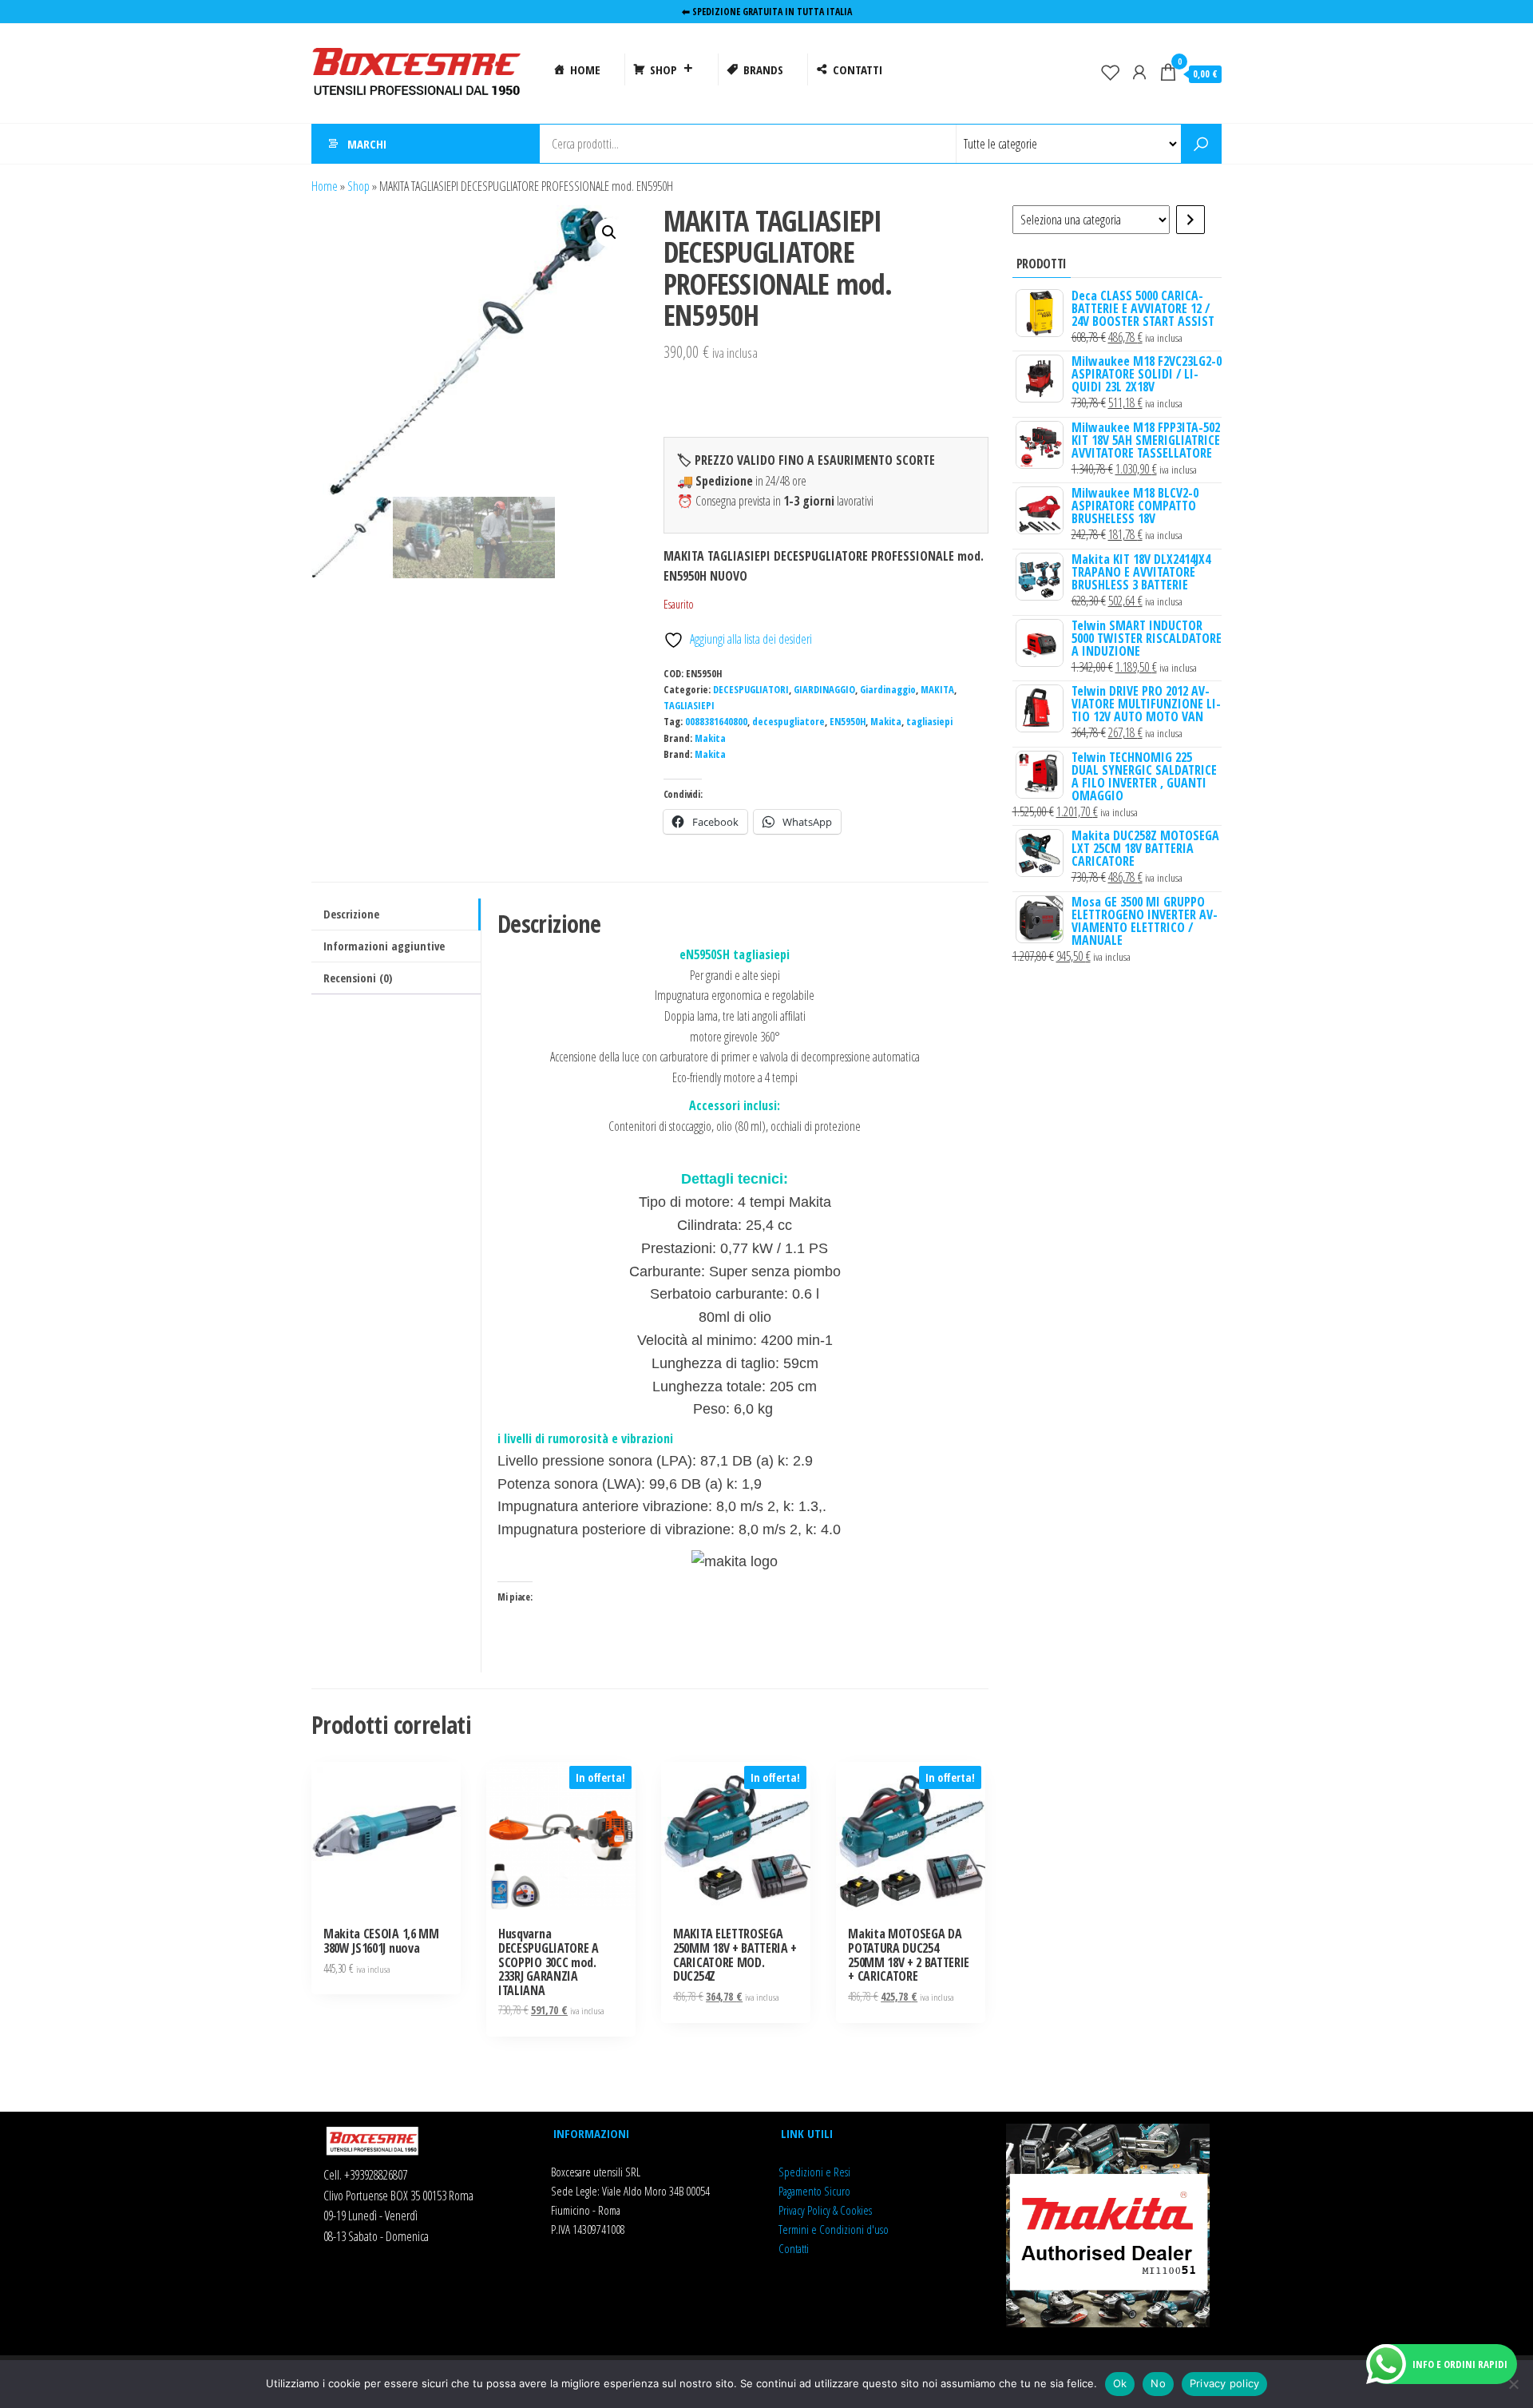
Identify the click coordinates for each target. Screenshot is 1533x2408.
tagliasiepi (929, 722)
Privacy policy (1225, 2383)
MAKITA (937, 690)
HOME (585, 69)
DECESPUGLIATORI (751, 690)
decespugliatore (788, 722)
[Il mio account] (1139, 72)
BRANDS (763, 69)
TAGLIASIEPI (689, 706)
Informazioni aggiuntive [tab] (384, 946)
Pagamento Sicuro (814, 2191)
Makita (886, 722)
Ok (1120, 2383)
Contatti (794, 2248)
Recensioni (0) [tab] (358, 978)
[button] (609, 232)
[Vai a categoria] (1190, 220)
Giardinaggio (888, 690)
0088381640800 (716, 722)
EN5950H (848, 722)
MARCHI (367, 144)
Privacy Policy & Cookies (825, 2210)
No (1158, 2383)
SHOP (664, 69)
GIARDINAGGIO (824, 690)
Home (325, 186)
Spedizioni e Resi (814, 2172)
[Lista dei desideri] (1111, 72)
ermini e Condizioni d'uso (836, 2229)
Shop (358, 186)
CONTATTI (858, 69)
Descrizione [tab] (351, 914)
